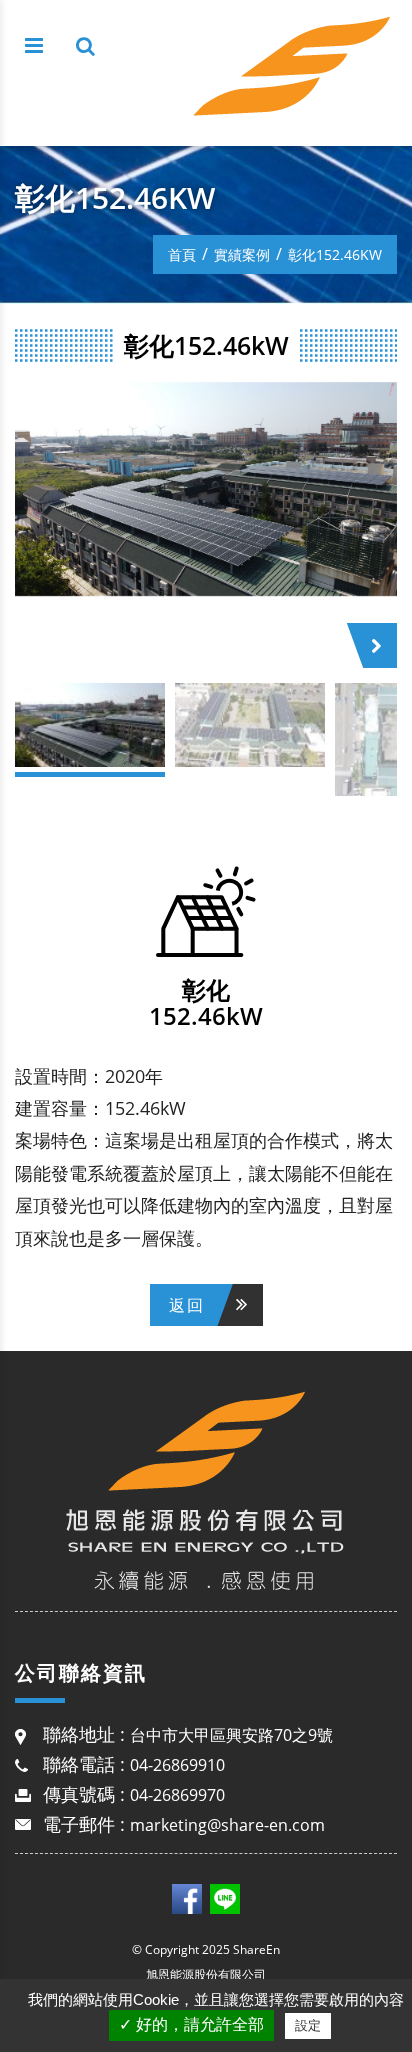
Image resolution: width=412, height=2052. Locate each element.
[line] (225, 1897)
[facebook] (187, 1897)
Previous (40, 645)
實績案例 (242, 254)
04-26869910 (177, 1765)
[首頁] (293, 70)
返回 (187, 1305)
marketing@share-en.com (227, 1825)
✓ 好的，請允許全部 (191, 2024)
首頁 (182, 254)
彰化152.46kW (335, 254)
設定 (308, 2025)
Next (384, 647)
